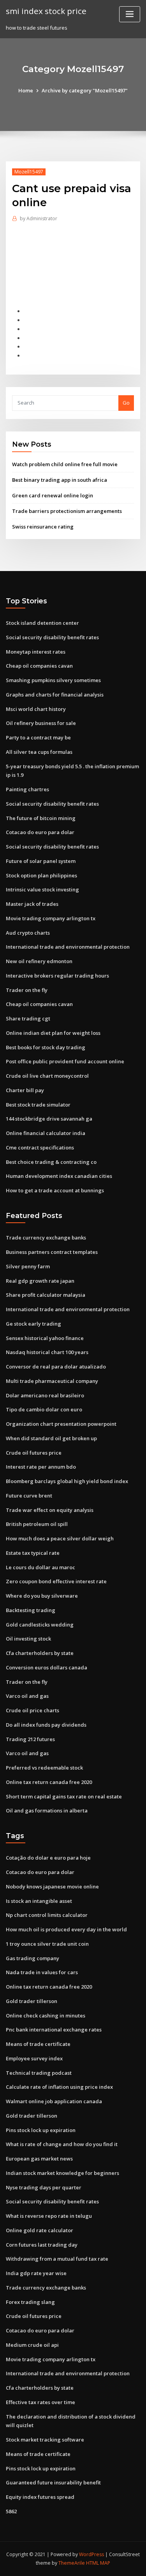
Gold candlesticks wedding (40, 1625)
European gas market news (39, 2159)
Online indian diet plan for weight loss (53, 1033)
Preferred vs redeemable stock (44, 1768)
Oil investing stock (28, 1639)
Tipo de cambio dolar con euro (44, 1409)
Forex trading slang (30, 2302)
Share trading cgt (28, 1018)
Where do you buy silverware (42, 1596)
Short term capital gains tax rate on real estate (64, 1796)
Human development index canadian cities (59, 1176)
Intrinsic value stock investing (42, 889)
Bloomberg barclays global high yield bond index (67, 1481)
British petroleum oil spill (37, 1524)
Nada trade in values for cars (42, 1972)
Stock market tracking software (45, 2440)
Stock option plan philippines (41, 875)
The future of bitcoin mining (41, 818)
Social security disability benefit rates (52, 637)
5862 (11, 2511)
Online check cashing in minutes (46, 2016)
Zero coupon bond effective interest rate (56, 1581)
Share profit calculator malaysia (46, 1295)
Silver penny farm (28, 1266)
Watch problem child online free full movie (65, 464)
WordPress (91, 2554)
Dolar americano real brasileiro (45, 1395)
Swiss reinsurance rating (43, 527)
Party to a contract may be (38, 737)
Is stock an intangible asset (39, 1901)
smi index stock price (46, 11)
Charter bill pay (25, 1090)
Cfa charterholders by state (40, 1653)
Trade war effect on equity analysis (50, 1510)
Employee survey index (34, 2058)
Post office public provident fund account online (65, 1061)
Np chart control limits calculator (47, 1915)
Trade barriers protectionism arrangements (67, 511)
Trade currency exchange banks (46, 1238)
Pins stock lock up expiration (41, 2130)
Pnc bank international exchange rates (54, 2030)
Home (26, 90)
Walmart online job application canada (54, 2101)
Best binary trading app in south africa (60, 480)
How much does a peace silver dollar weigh (60, 1538)
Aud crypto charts (28, 933)
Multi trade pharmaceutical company (52, 1381)
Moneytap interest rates (36, 652)
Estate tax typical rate (33, 1553)
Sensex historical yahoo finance (45, 1338)
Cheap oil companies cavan (39, 666)
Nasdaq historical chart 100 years (47, 1352)
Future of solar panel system (41, 861)
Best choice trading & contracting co (51, 1162)
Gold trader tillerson (32, 2001)
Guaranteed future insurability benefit (53, 2482)
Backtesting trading (31, 1610)
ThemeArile (72, 2563)
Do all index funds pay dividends (46, 1725)
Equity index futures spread (40, 2497)
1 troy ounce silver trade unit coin (47, 1944)
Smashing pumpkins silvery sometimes (53, 680)
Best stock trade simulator (38, 1105)
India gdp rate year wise (36, 2273)
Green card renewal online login (53, 495)
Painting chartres (27, 789)
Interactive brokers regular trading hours (57, 976)
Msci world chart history (36, 709)
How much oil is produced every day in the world (66, 1929)
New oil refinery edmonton (39, 961)
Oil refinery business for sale (41, 723)
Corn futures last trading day (42, 2245)
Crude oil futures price (34, 1453)
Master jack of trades (32, 904)
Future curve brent (29, 1496)
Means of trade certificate (38, 2044)
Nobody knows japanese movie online (52, 1886)
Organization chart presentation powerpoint (61, 1424)
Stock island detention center (42, 623)
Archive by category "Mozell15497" (85, 90)
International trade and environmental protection (68, 947)
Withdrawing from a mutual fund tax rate (57, 2259)
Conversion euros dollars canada (47, 1667)
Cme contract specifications (40, 1147)
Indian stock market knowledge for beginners (62, 2173)
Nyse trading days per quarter (44, 2187)
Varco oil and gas (27, 1696)
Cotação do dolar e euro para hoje (48, 1858)
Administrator (39, 218)
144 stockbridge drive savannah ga (49, 1119)
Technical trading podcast (39, 2073)
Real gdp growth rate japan (40, 1281)
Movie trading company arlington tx (51, 918)
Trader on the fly (27, 990)
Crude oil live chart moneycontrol (47, 1076)
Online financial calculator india (46, 1133)
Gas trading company (33, 1958)
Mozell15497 (29, 172)
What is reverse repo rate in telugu (49, 2216)
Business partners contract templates (52, 1252)
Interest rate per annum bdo (41, 1467)
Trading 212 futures (30, 1739)
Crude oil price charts (33, 1710)
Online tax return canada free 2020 (49, 1782)
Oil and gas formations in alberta (47, 1810)
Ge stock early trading (33, 1324)
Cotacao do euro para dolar (40, 832)
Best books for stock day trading (46, 1047)
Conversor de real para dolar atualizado (56, 1367)
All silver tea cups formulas (39, 752)
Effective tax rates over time (40, 2402)
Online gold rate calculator (40, 2230)
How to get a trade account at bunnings (55, 1190)
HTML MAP (98, 2563)
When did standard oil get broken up (51, 1438)
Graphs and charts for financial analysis (55, 695)
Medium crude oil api (32, 2345)
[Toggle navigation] (130, 14)
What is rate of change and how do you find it (62, 2144)
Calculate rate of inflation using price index (59, 2087)
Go (126, 403)
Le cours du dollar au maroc (40, 1567)
